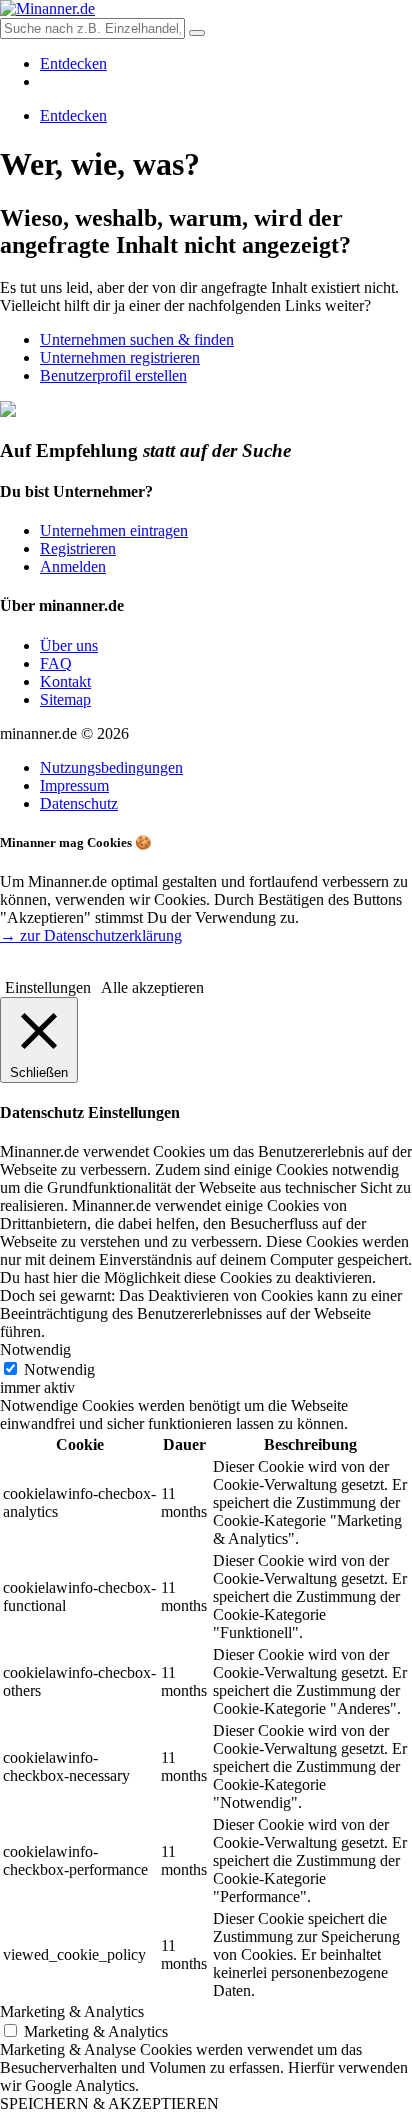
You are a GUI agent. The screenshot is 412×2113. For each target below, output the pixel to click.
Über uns (69, 645)
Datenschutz (79, 803)
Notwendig (59, 1369)
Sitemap (65, 699)
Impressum (74, 785)
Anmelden (73, 566)
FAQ (56, 663)
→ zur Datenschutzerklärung (91, 935)
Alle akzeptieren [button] (152, 987)
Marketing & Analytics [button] (72, 2011)
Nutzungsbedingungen (111, 767)
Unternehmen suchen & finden (137, 339)
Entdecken (73, 63)
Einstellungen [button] (48, 987)
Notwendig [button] (35, 1349)
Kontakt (65, 681)
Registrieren (78, 548)
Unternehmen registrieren (120, 357)
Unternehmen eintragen (114, 530)
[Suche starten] (197, 33)
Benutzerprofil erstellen (113, 375)
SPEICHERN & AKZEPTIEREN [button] (109, 2103)
